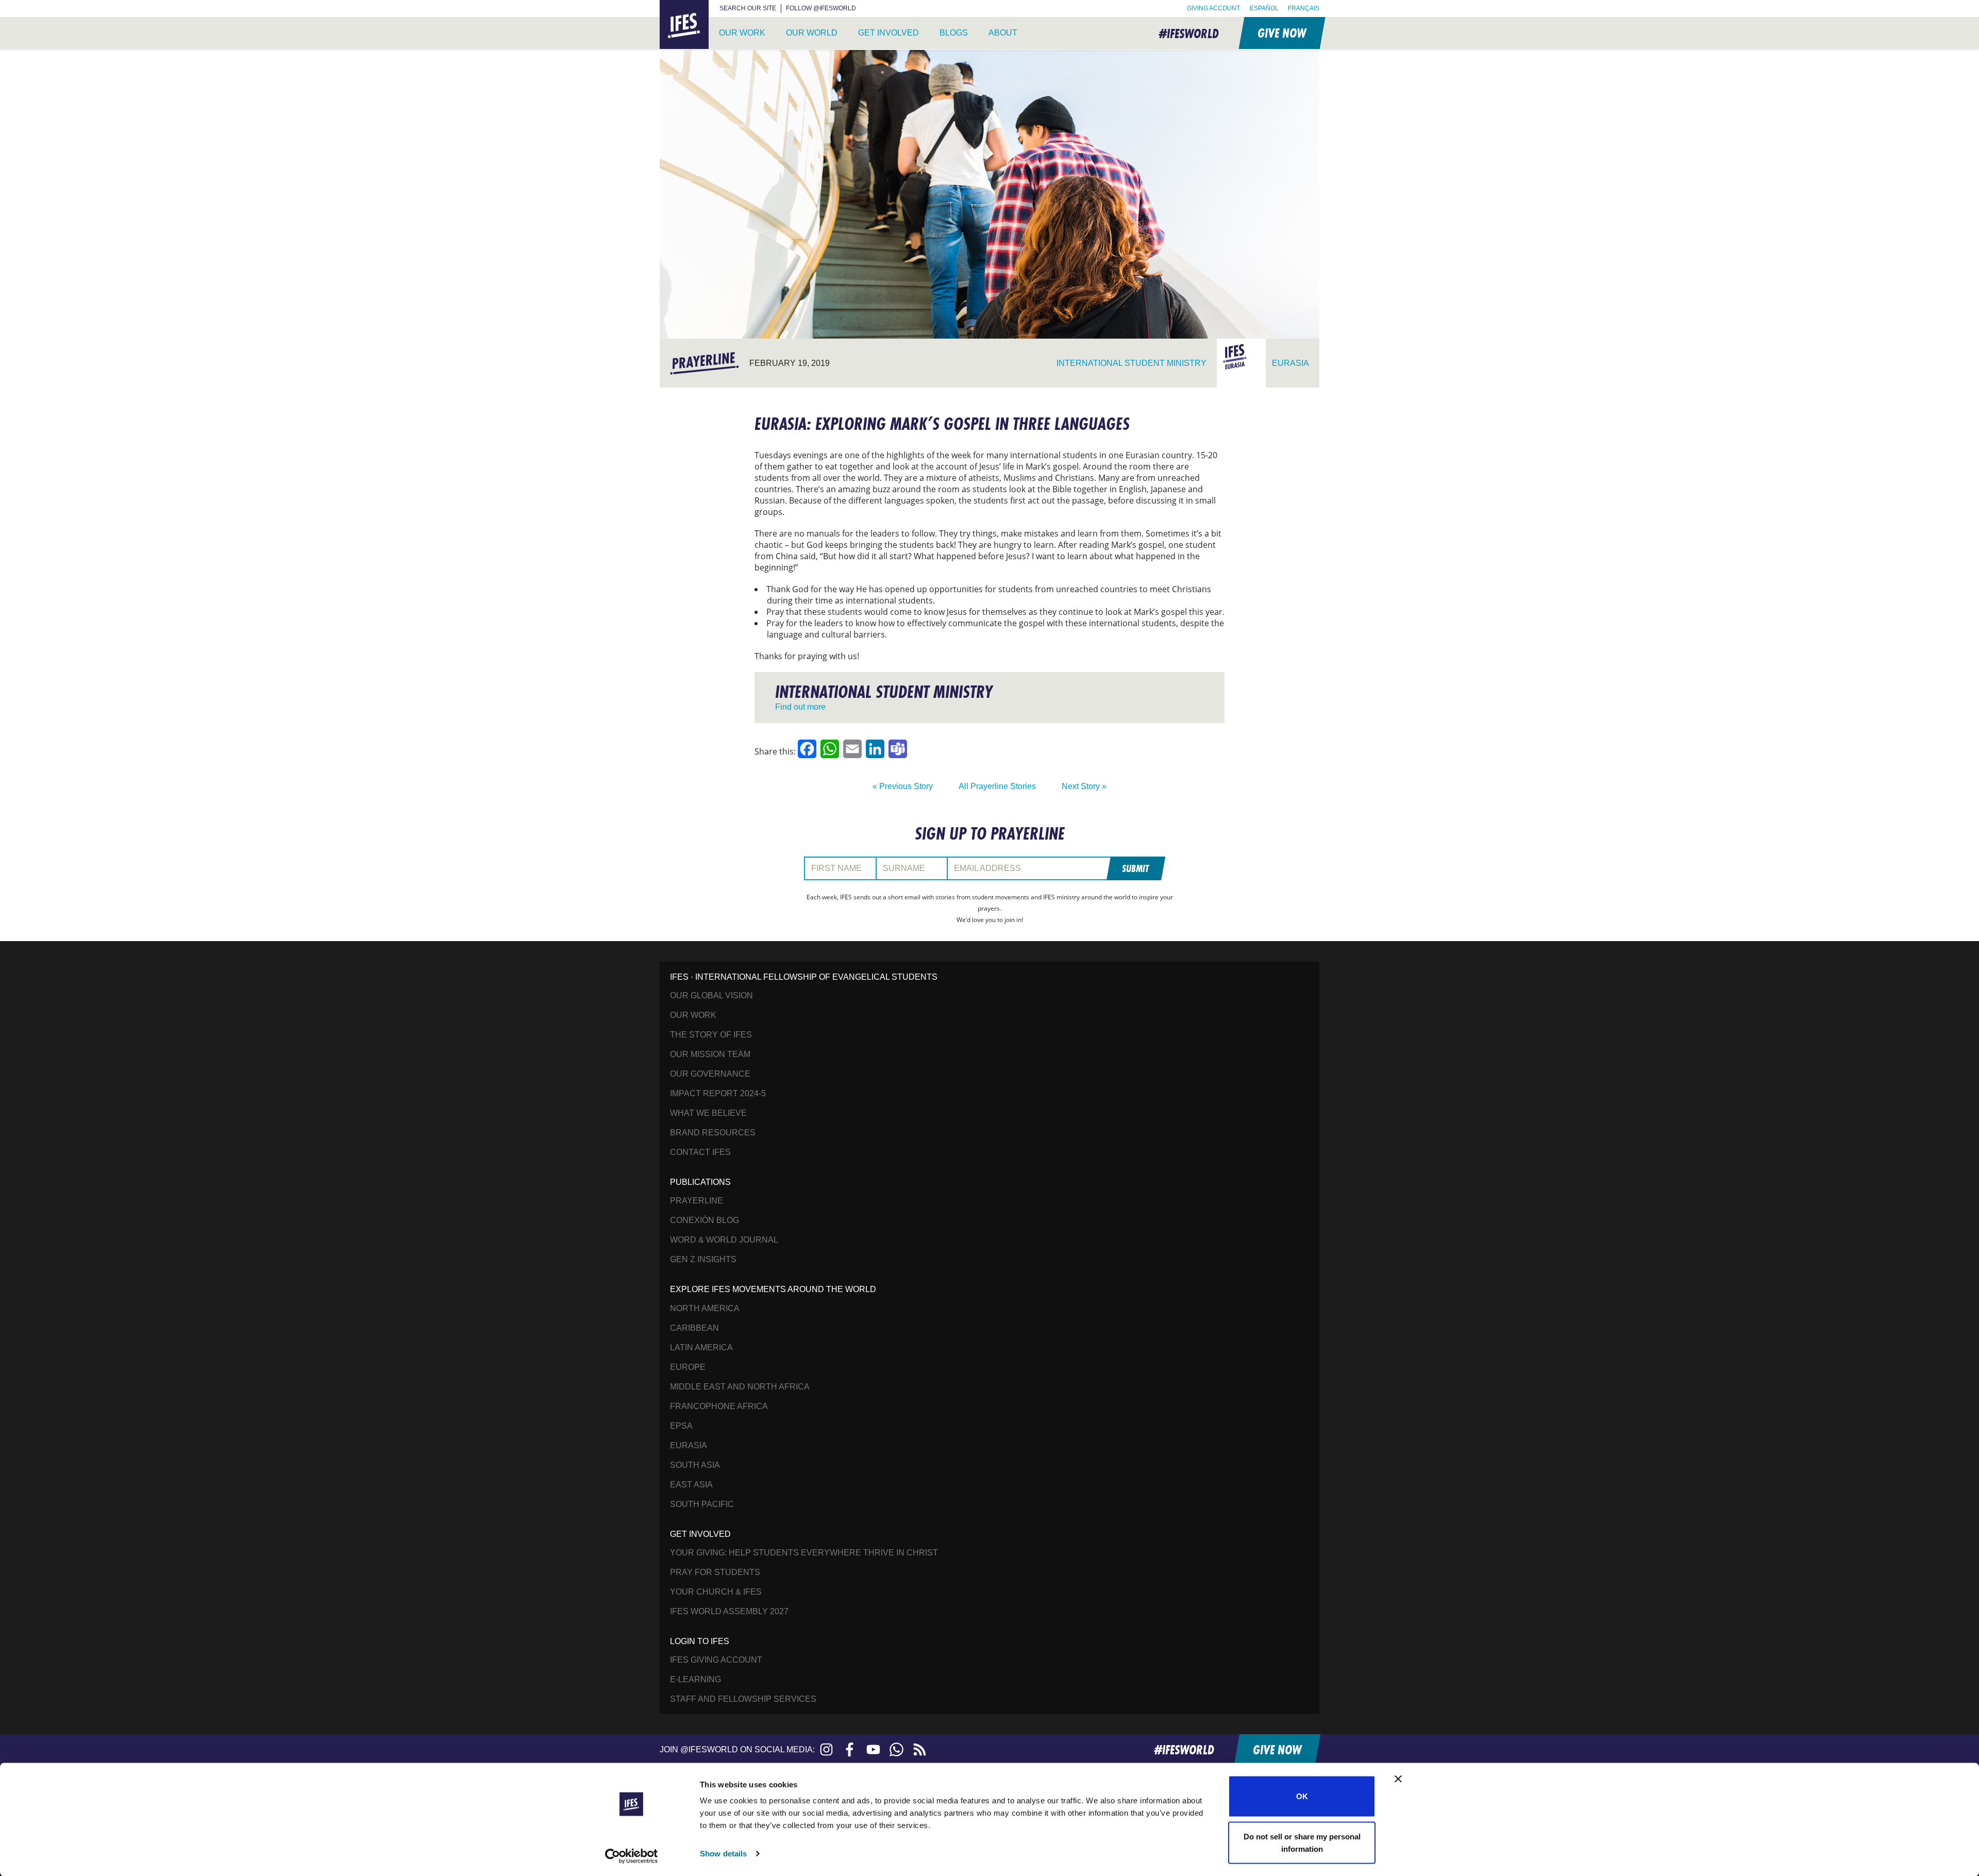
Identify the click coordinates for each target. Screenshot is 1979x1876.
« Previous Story (903, 786)
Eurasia (689, 1445)
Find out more (800, 707)
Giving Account (1213, 8)
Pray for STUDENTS (715, 1572)
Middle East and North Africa (740, 1387)
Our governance (710, 1074)
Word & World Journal (724, 1240)
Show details (723, 1854)
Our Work (742, 33)
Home (672, 6)
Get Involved (888, 33)
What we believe (708, 1113)
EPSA (681, 1426)
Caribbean (694, 1328)
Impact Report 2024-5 (718, 1093)
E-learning (695, 1679)
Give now (1281, 33)
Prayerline (697, 1201)
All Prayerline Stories (997, 786)
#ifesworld (1189, 33)
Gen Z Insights (703, 1259)
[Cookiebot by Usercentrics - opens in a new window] (632, 1856)
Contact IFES (700, 1152)
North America (705, 1308)
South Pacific (702, 1504)
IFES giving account (716, 1660)
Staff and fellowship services (743, 1699)
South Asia (695, 1465)
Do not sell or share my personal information (1302, 1842)
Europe (688, 1367)
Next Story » (1084, 786)
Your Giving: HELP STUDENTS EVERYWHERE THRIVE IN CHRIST (804, 1553)
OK (1302, 1796)
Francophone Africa (719, 1406)
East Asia (691, 1485)
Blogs (954, 33)
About (1003, 33)
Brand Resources (713, 1133)
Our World (812, 33)
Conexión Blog (705, 1220)
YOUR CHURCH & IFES (716, 1592)
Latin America (701, 1347)
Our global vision (711, 995)
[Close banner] (1398, 1779)
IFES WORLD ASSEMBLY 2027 (729, 1611)
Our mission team (710, 1054)
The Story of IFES (711, 1035)
